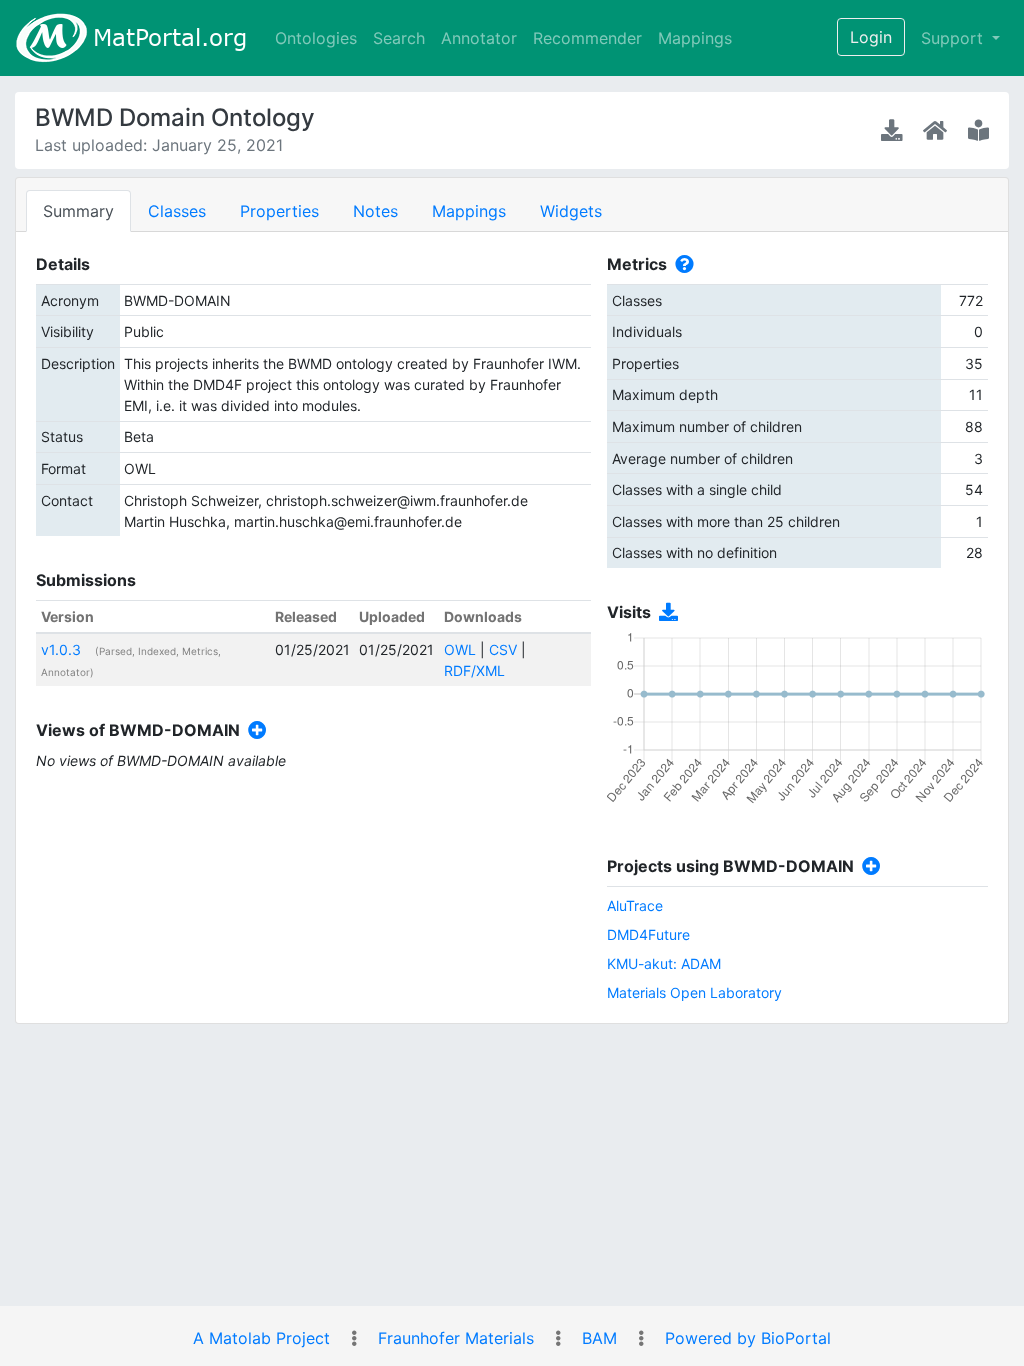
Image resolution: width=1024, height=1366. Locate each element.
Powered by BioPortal (748, 1338)
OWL (460, 649)
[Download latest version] (894, 130)
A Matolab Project (261, 1338)
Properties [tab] (279, 211)
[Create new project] (867, 866)
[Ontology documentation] (978, 130)
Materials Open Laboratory (694, 992)
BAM (599, 1338)
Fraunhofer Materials (456, 1338)
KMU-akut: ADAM (664, 963)
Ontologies (316, 38)
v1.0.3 (61, 649)
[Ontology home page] (937, 130)
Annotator (479, 38)
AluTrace (635, 905)
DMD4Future (648, 934)
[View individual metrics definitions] (680, 264)
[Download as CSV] (664, 612)
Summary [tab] (78, 211)
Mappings (695, 38)
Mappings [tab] (469, 211)
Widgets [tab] (571, 211)
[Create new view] (253, 730)
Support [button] (954, 38)
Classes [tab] (177, 211)
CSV (503, 649)
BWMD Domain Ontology (175, 117)
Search (399, 38)
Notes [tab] (375, 211)
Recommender (587, 38)
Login (871, 37)
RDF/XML (474, 670)
